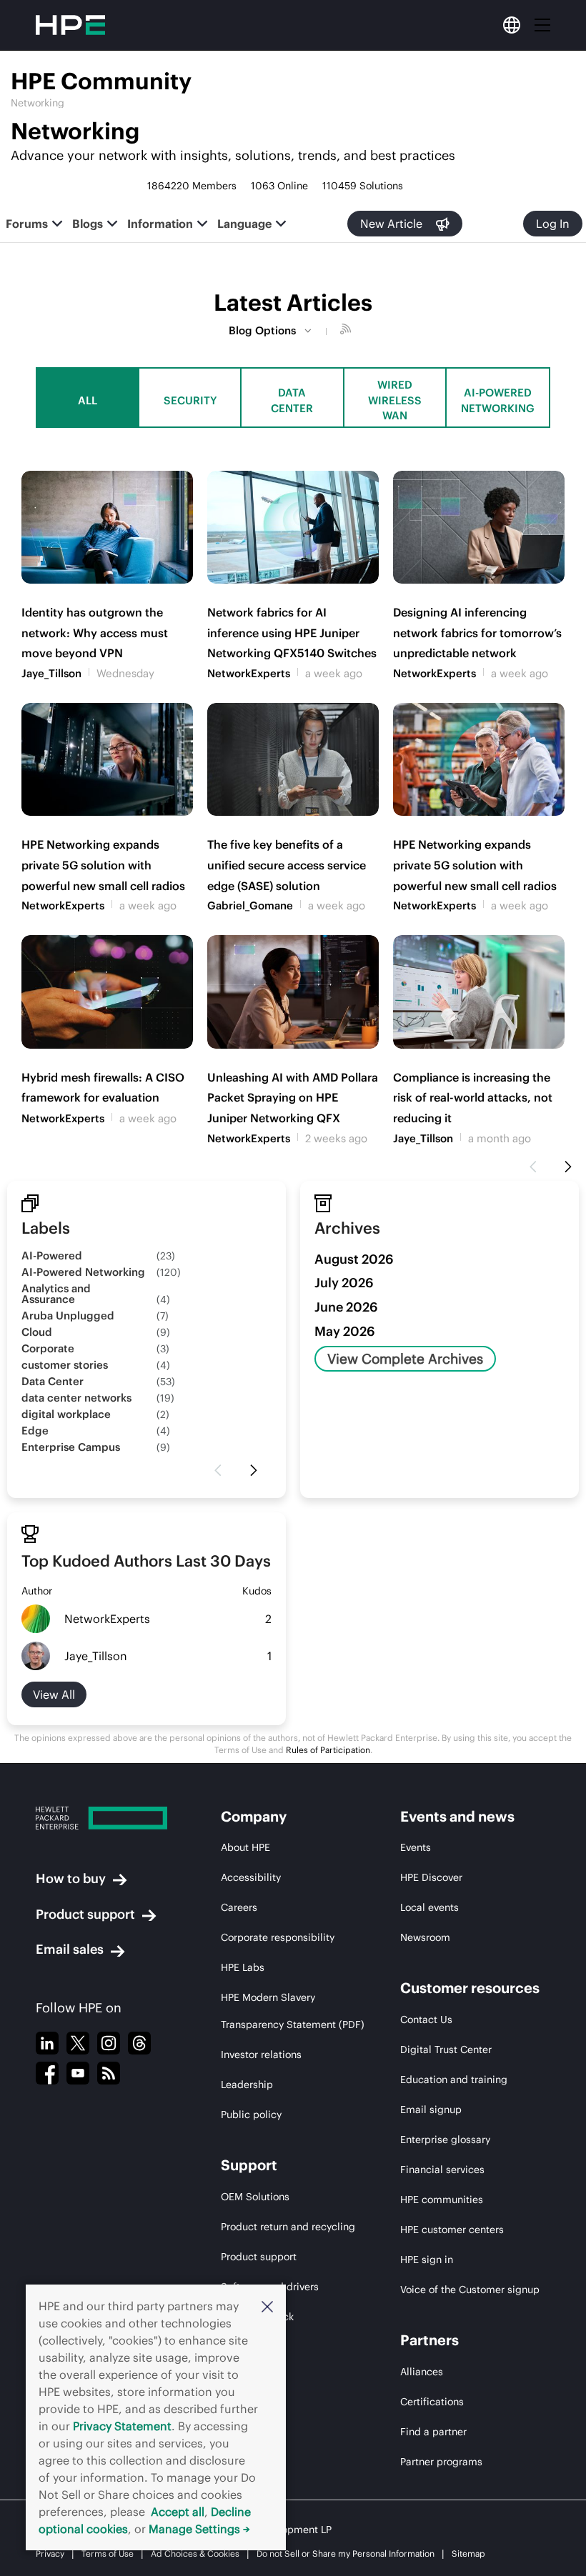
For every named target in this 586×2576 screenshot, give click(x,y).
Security (190, 400)
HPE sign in (427, 2260)
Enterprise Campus (71, 1447)
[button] (267, 2306)
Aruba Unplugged (68, 1316)
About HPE (245, 1847)
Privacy (50, 2553)
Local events (429, 1907)
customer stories (65, 1365)
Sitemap (468, 2553)
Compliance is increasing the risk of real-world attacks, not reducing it (473, 1098)
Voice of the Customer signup (470, 2290)
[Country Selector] (512, 25)
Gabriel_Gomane (250, 905)
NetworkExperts (249, 673)
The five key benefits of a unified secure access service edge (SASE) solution (287, 865)
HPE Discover (431, 1877)
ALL (88, 400)
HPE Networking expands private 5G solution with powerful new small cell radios (103, 865)
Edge (35, 1431)
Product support (85, 1914)
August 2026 (354, 1259)
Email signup (431, 2110)
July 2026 (344, 1283)
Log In (553, 224)
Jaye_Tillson (51, 673)
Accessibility (251, 1877)
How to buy (71, 1878)
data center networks (76, 1398)
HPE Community (101, 81)
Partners (429, 2340)
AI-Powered (52, 1255)
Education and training (454, 2080)
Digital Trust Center (446, 2050)
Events (416, 1847)
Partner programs (441, 2462)
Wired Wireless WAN (395, 400)
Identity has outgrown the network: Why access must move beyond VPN (95, 633)
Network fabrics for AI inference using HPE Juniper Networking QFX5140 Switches (292, 633)
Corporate (48, 1348)
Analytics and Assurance (56, 1294)
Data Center (292, 400)
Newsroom (425, 1937)
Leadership (247, 2085)
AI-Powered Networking (498, 400)
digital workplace (66, 1414)
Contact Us (426, 2020)
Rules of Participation (328, 1750)
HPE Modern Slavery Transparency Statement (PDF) (293, 2011)
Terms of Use (108, 2553)
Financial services (442, 2170)
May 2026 (345, 1331)
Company (254, 1816)
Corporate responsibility (278, 1937)
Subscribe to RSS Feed (347, 331)
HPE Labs (243, 1967)
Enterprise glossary (445, 2140)
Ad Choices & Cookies (195, 2553)
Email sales (70, 1949)
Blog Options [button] (262, 330)
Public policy (251, 2115)
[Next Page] (568, 1167)
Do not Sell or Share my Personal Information (346, 2553)
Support (249, 2165)
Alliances (422, 2372)
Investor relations (261, 2055)
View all (54, 1694)
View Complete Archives (405, 1359)
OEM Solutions (255, 2197)
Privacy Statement (122, 2426)
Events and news (457, 1816)
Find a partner (433, 2432)
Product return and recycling (288, 2227)
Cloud (37, 1332)
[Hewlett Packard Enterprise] (101, 1818)
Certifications (432, 2402)
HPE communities (442, 2200)
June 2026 (346, 1307)
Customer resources (470, 1988)
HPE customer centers (452, 2230)
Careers (239, 1907)
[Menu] (542, 25)
